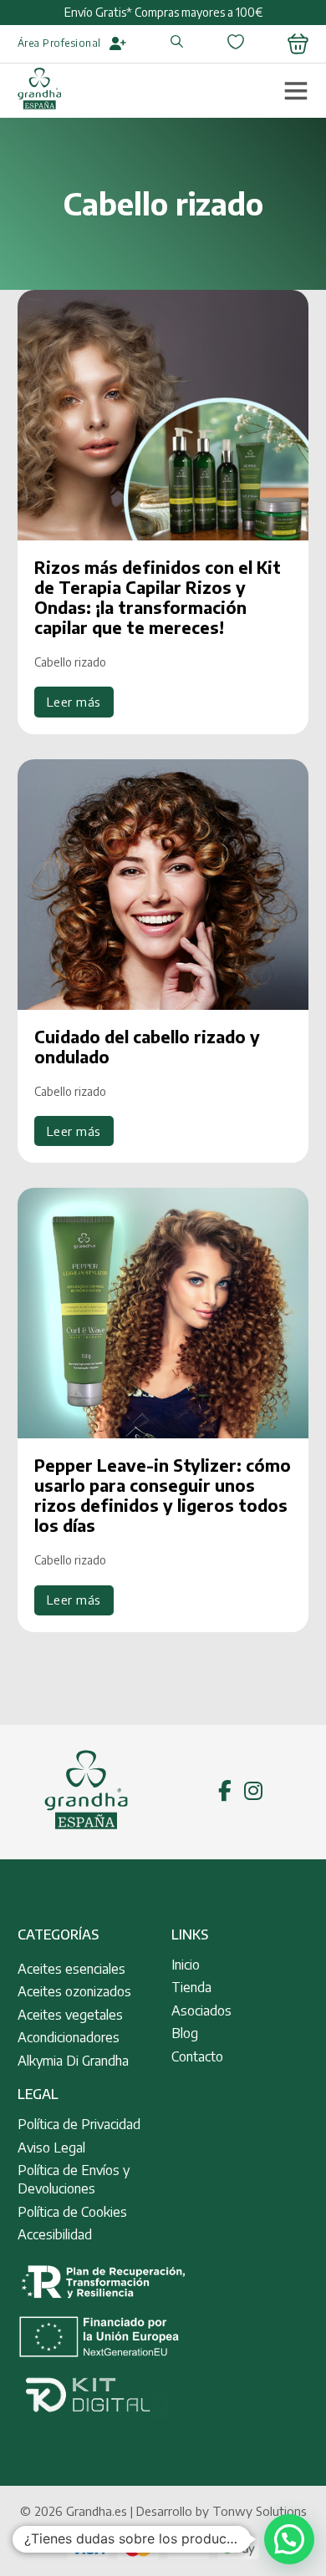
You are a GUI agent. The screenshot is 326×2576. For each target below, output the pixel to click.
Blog (185, 2033)
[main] (39, 91)
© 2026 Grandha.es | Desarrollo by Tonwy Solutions (163, 2511)
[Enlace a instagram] (253, 1792)
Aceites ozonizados (74, 1991)
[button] (289, 2539)
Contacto (197, 2056)
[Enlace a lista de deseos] (236, 44)
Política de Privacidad (79, 2124)
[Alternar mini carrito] (298, 44)
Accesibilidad (55, 2234)
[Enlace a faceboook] (225, 1792)
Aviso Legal (51, 2148)
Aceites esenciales (71, 1969)
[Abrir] (296, 90)
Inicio (186, 1965)
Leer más (74, 702)
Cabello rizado (70, 662)
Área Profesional (59, 43)
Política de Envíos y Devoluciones (74, 2179)
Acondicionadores (69, 2037)
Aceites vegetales (70, 2015)
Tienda (191, 1987)
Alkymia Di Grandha (73, 2061)
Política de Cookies (72, 2212)
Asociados (201, 2011)
